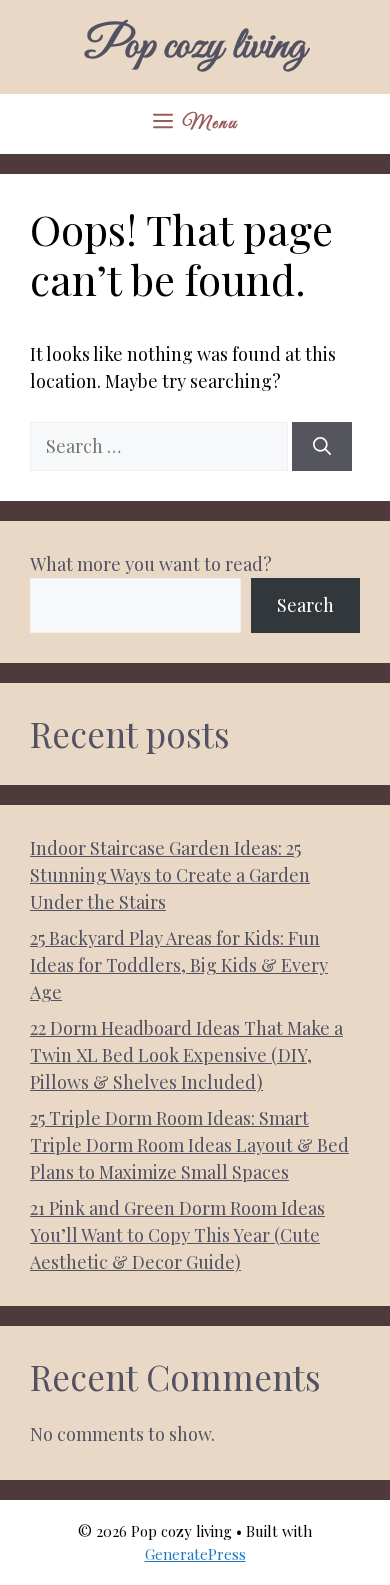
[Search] (322, 446)
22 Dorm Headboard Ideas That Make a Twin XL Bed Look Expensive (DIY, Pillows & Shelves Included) (186, 1055)
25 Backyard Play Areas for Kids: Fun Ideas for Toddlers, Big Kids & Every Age (179, 965)
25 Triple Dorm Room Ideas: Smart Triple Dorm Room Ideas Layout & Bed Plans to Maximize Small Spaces (189, 1145)
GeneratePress (195, 1554)
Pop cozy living (195, 47)
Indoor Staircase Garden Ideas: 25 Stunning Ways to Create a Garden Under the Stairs (170, 875)
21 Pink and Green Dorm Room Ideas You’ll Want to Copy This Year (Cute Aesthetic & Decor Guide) (177, 1235)
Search (305, 605)
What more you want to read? (151, 564)
